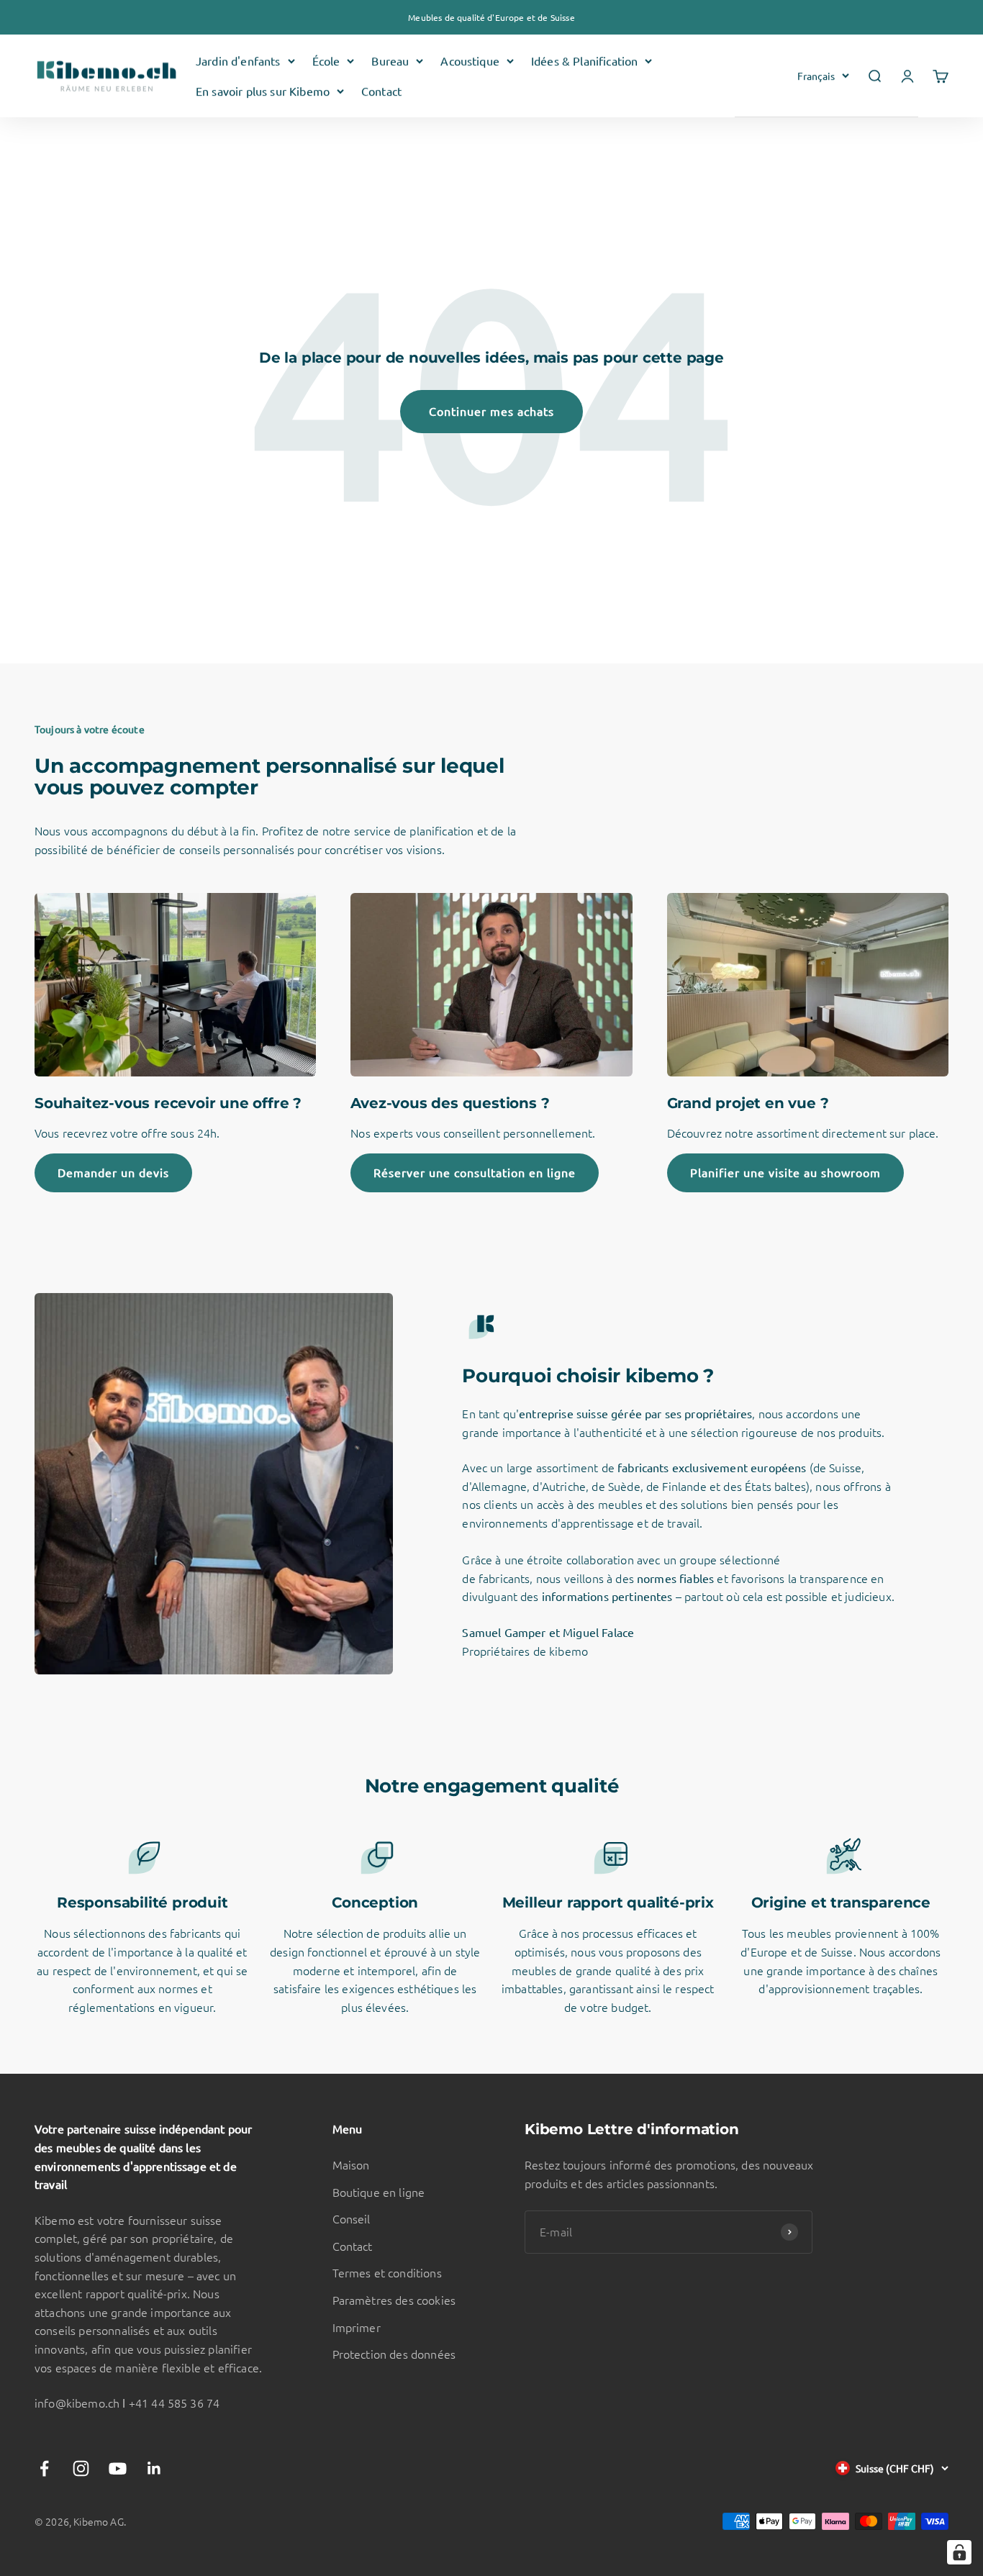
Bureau (390, 60)
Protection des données (394, 2354)
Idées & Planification (584, 60)
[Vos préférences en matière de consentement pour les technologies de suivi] (959, 2552)
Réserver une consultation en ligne (475, 1172)
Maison (351, 2164)
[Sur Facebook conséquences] (44, 2468)
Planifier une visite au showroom (785, 1172)
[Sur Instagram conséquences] (81, 2468)
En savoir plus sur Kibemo (263, 91)
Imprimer (357, 2327)
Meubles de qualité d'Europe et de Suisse (491, 17)
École (326, 60)
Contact (381, 91)
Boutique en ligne (379, 2192)
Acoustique (470, 60)
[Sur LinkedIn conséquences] (154, 2468)
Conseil (352, 2218)
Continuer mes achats (491, 411)
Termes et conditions (387, 2272)
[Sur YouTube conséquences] (118, 2468)
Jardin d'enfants (238, 60)
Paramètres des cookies (394, 2300)
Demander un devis (113, 1172)
